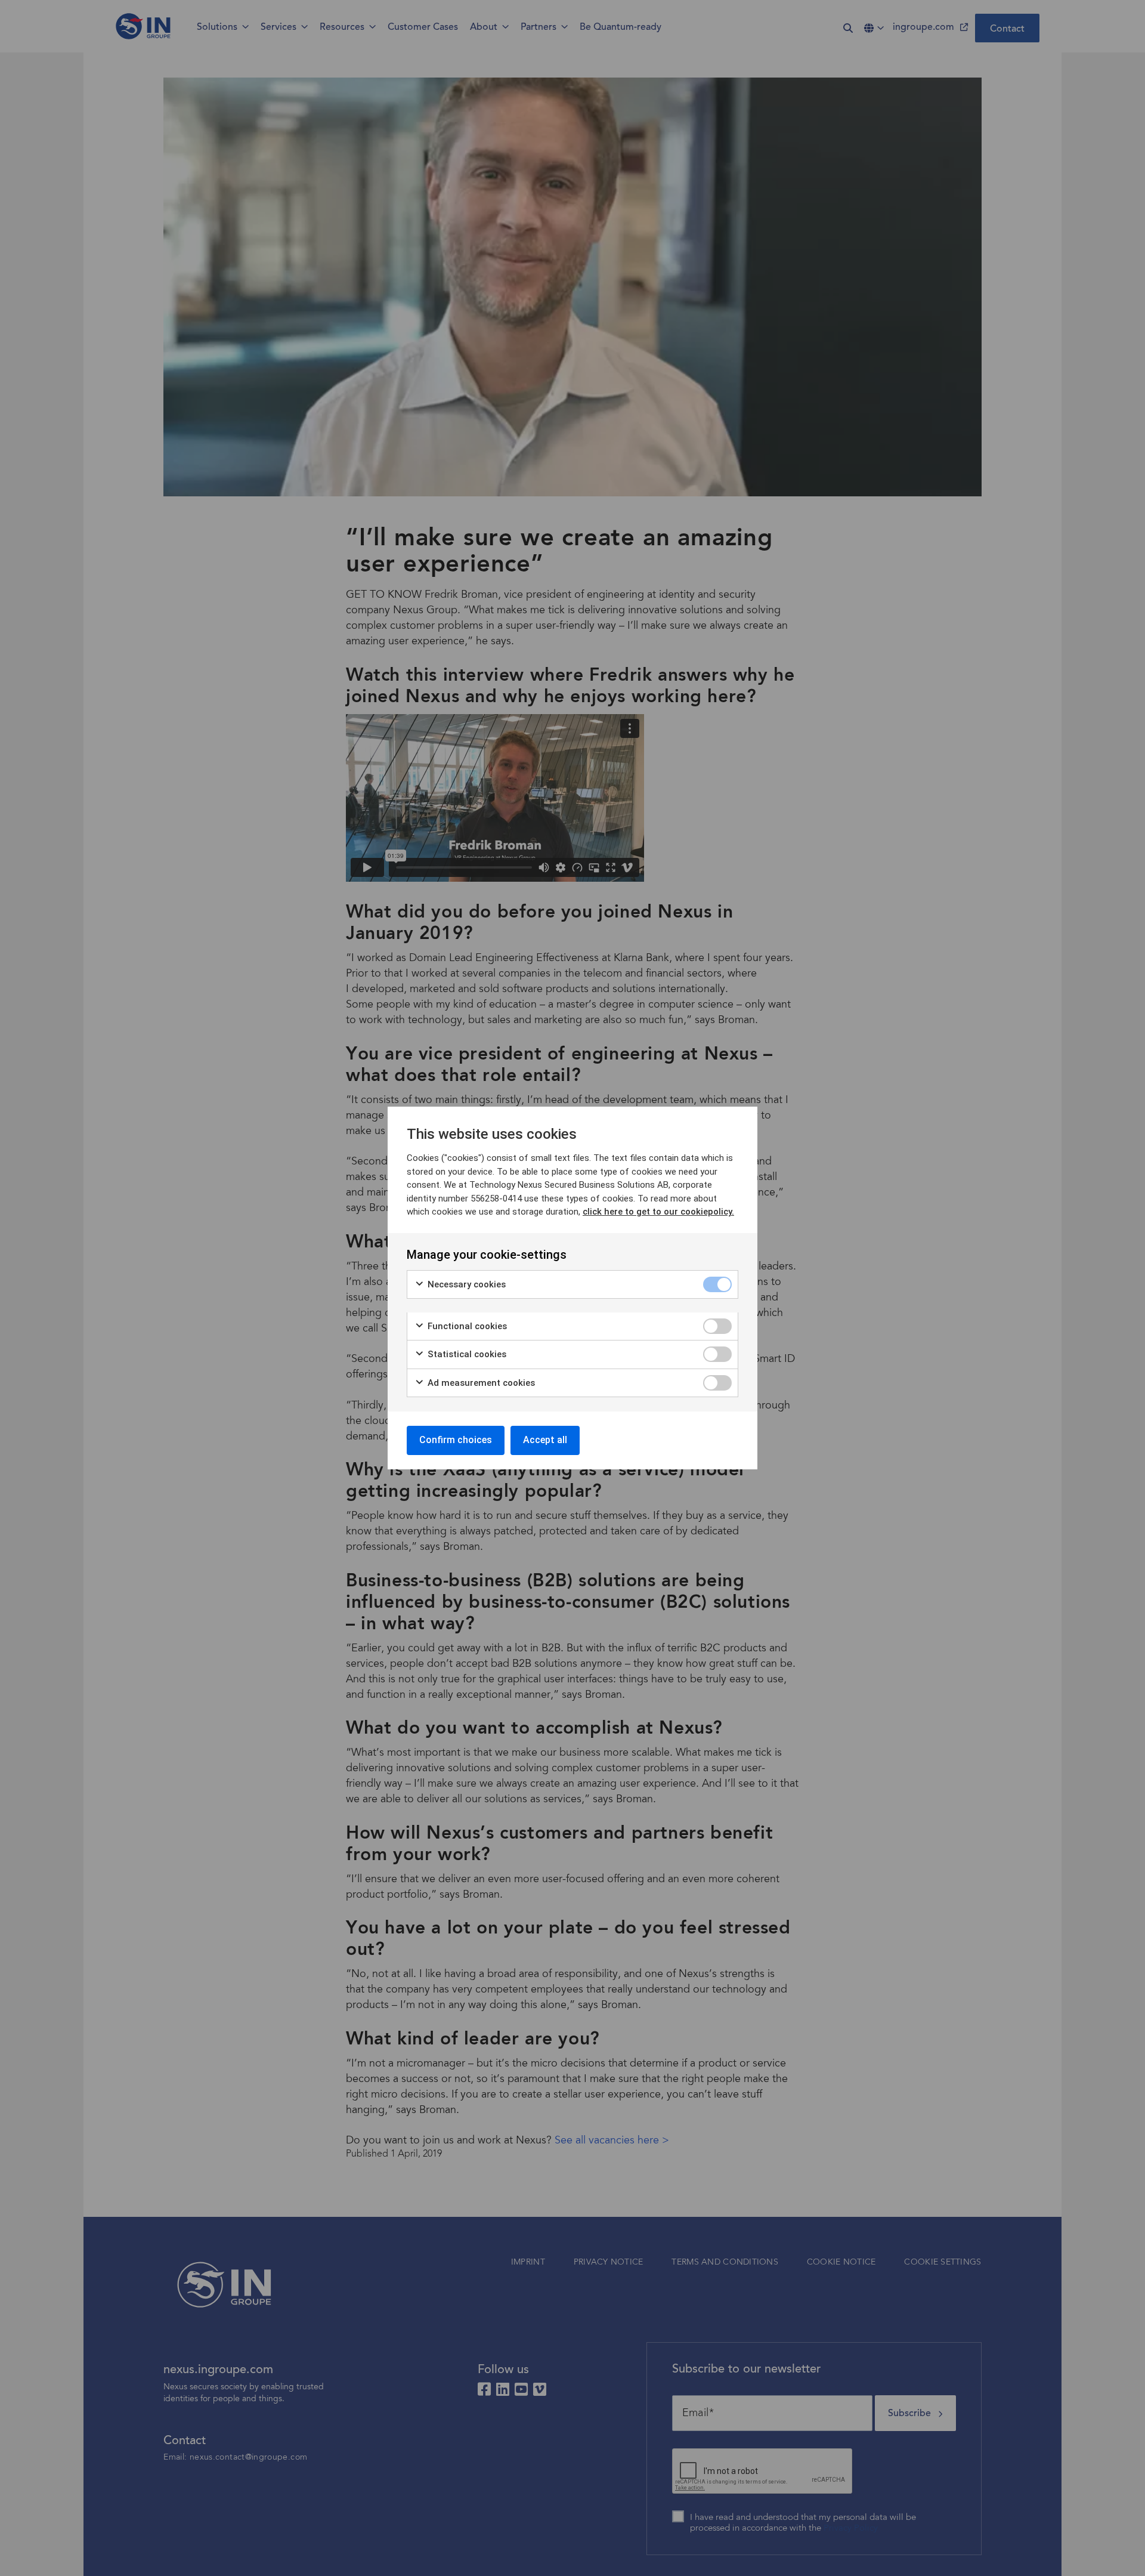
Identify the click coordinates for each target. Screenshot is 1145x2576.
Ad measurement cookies (480, 1383)
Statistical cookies (466, 1354)
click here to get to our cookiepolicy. (658, 1212)
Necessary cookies (465, 1284)
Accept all (545, 1440)
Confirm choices (456, 1440)
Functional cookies (466, 1326)
